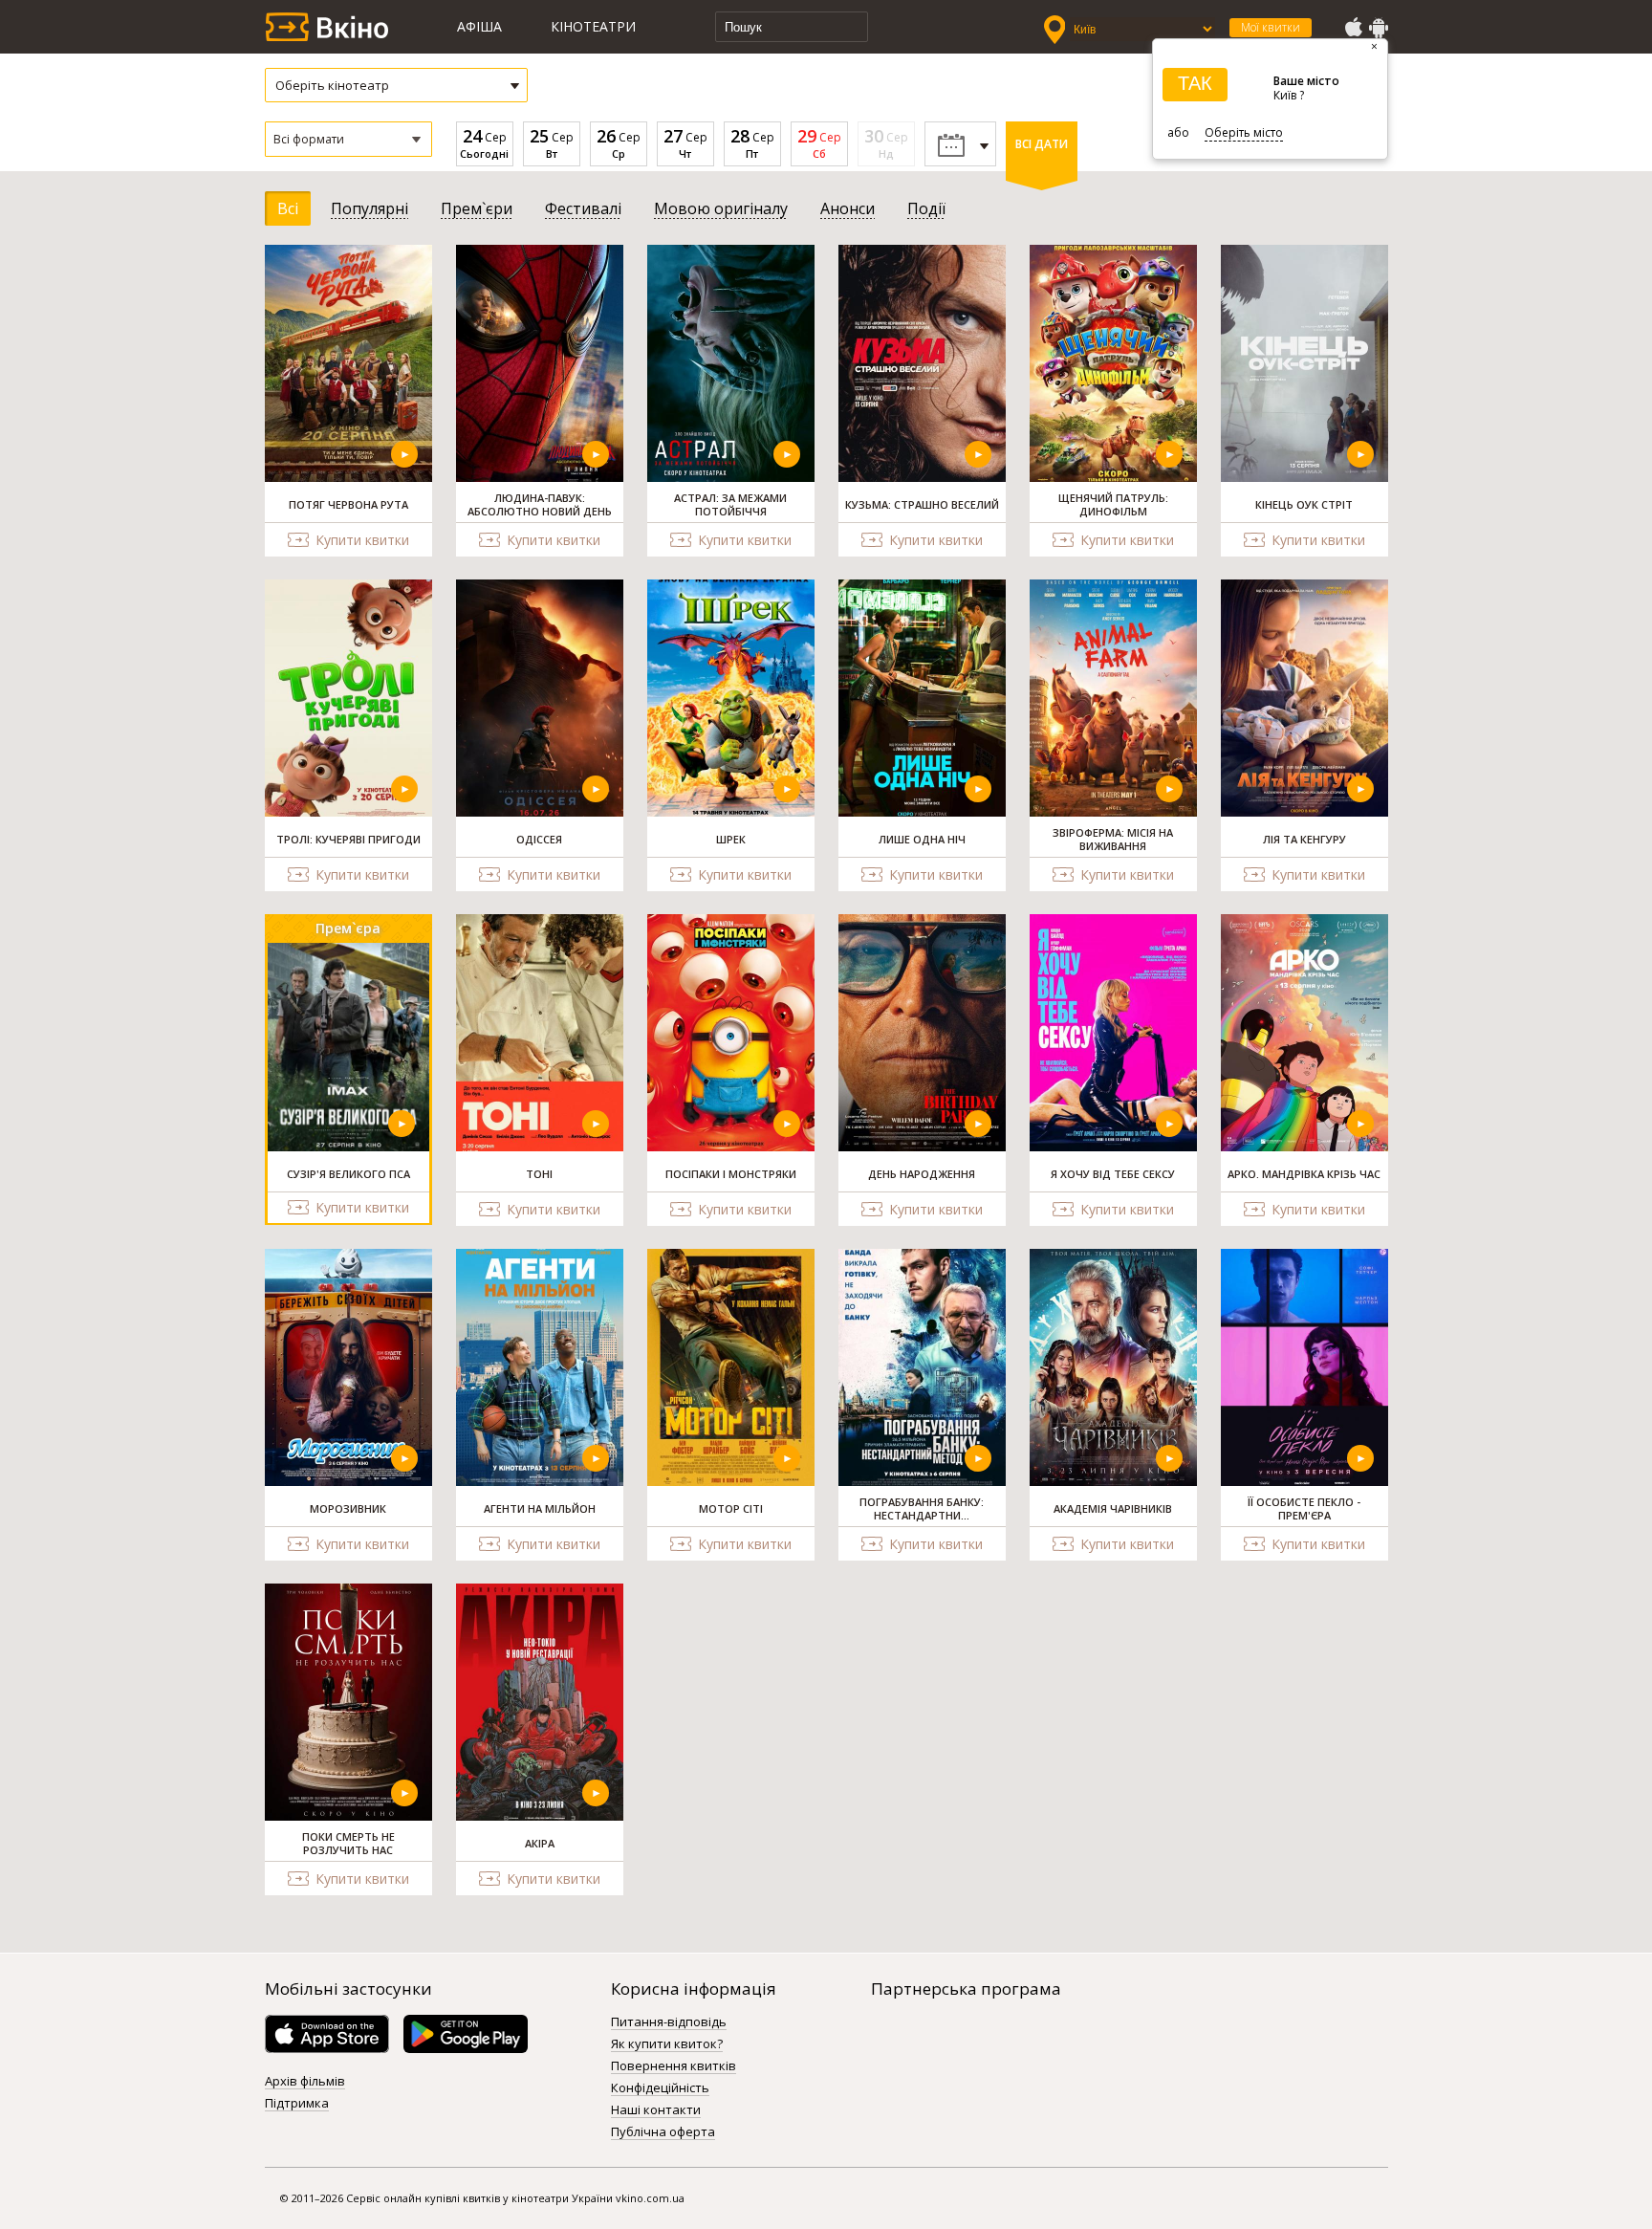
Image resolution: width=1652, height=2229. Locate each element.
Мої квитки (1271, 27)
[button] (348, 139)
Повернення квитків (674, 2066)
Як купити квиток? (667, 2044)
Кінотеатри (593, 26)
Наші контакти (656, 2110)
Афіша (479, 26)
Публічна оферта (663, 2132)
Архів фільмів (305, 2082)
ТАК (1195, 83)
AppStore (1353, 28)
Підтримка (297, 2104)
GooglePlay (1379, 28)
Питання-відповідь (669, 2022)
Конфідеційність (660, 2088)
